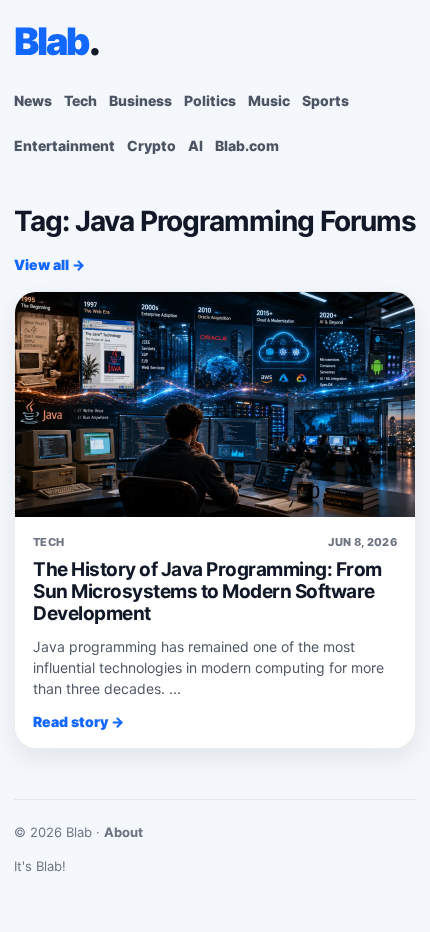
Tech (80, 100)
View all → (49, 264)
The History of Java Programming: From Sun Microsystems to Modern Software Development (207, 591)
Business (140, 100)
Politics (210, 100)
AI (195, 145)
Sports (325, 100)
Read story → (78, 721)
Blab (56, 41)
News (33, 100)
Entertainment (64, 145)
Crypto (151, 145)
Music (269, 100)
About (123, 832)
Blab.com (247, 145)
